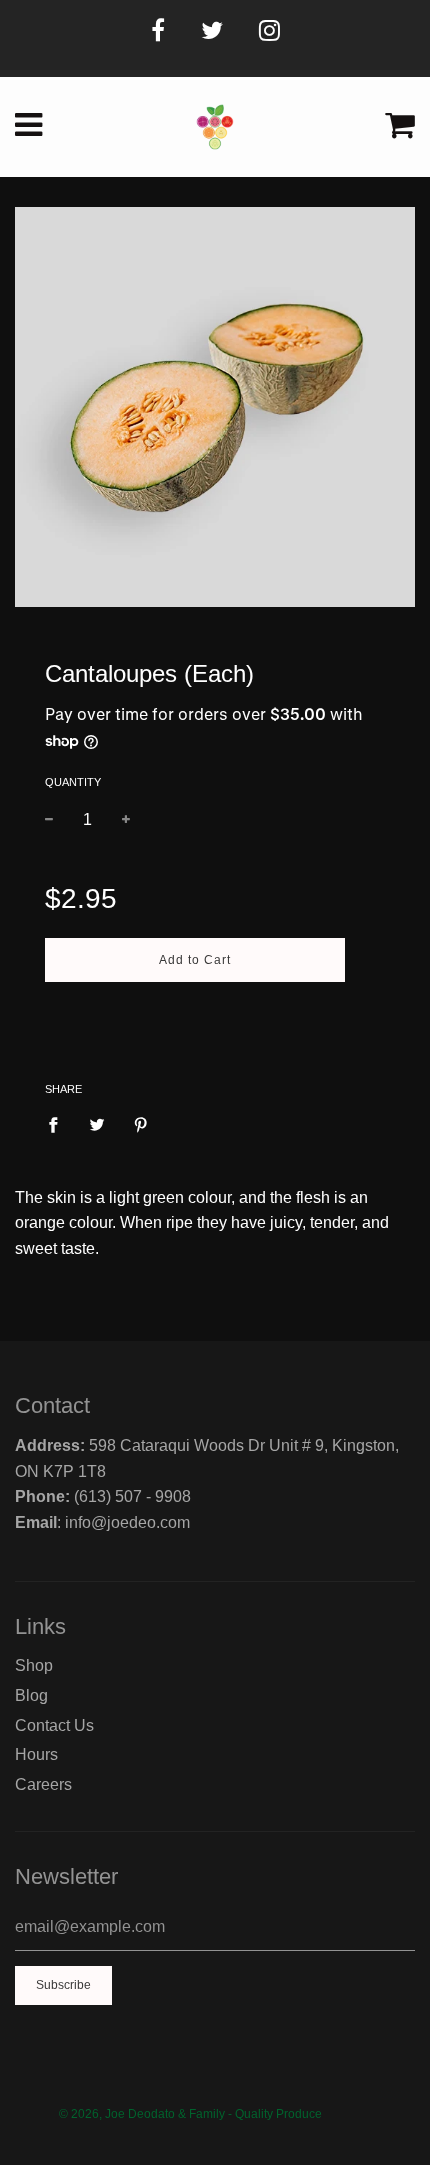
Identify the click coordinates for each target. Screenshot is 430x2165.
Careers (43, 1784)
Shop (34, 1665)
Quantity (73, 782)
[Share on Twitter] (97, 1124)
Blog (31, 1695)
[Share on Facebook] (59, 1124)
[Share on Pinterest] (141, 1124)
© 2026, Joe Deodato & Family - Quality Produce (190, 2114)
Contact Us (54, 1725)
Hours (36, 1754)
